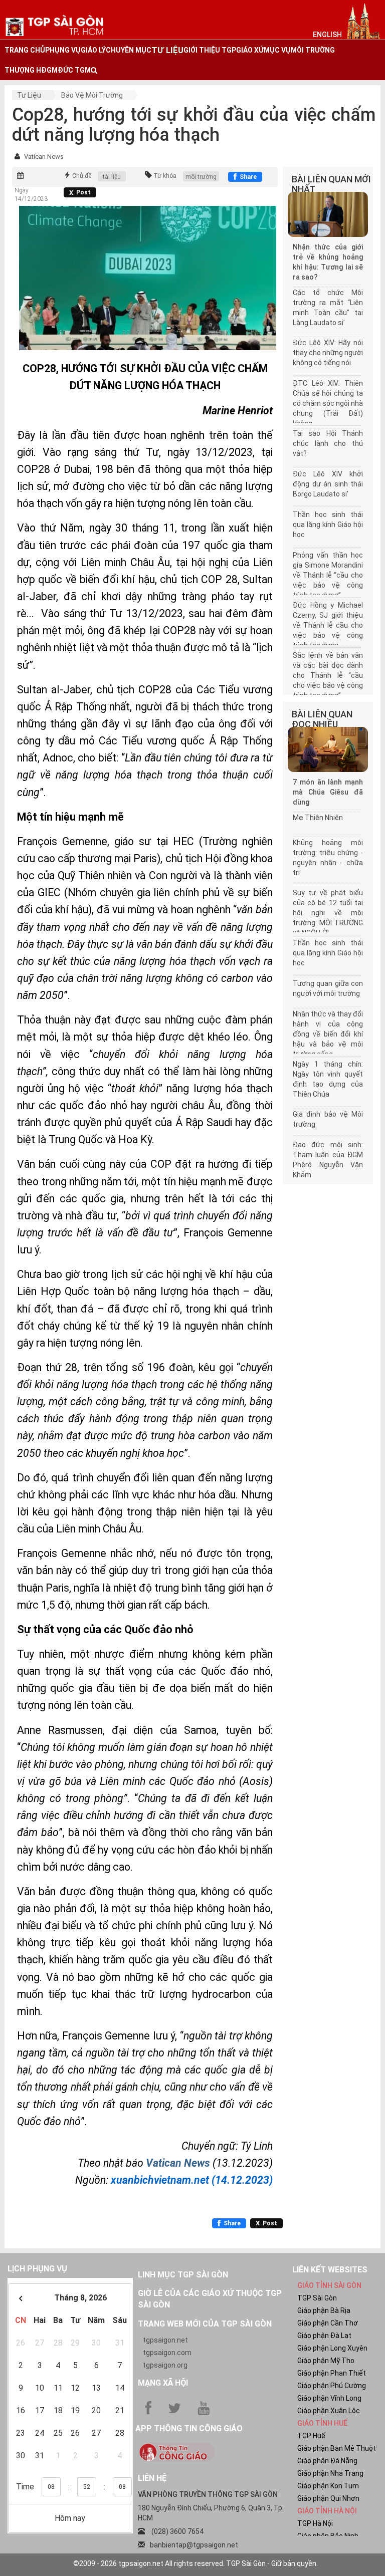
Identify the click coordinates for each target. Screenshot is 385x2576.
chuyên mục (129, 50)
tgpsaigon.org (165, 2365)
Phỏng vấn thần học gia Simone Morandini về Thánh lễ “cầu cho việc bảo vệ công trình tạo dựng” (328, 575)
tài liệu (112, 177)
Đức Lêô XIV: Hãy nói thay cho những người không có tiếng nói (328, 353)
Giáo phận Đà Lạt (324, 2336)
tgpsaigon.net (165, 2340)
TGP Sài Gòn (317, 2298)
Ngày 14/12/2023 (31, 195)
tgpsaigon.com (167, 2353)
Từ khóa (165, 176)
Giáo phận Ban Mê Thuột (337, 2448)
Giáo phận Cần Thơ (328, 2323)
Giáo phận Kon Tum (328, 2486)
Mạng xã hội (163, 2383)
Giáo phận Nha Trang (330, 2473)
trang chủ (25, 50)
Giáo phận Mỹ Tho (326, 2361)
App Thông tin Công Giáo (189, 2428)
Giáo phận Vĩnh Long (329, 2398)
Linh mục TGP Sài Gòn (183, 2275)
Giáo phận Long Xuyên (332, 2348)
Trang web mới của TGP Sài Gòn (205, 2324)
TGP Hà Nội (315, 2523)
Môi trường (313, 50)
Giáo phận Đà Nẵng (327, 2461)
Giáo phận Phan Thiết (332, 2373)
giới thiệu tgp (210, 50)
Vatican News (44, 157)
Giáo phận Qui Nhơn (328, 2498)
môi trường (201, 177)
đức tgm (74, 70)
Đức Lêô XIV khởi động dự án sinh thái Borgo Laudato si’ (328, 484)
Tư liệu (29, 95)
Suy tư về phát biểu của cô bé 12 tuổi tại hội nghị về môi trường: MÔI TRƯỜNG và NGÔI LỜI (328, 913)
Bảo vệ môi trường (92, 95)
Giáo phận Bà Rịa (324, 2310)
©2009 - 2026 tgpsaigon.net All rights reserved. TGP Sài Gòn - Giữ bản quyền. (196, 2563)
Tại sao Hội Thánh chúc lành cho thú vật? (328, 443)
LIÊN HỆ (152, 2478)
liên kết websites (330, 2270)
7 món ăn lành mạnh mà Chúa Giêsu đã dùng (328, 792)
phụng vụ (63, 50)
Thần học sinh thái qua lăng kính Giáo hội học (328, 525)
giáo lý (93, 50)
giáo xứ (250, 50)
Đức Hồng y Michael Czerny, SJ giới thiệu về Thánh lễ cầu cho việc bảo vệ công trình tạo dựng (328, 625)
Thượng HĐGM (31, 70)
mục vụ (277, 50)
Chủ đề (82, 176)
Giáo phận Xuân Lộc (329, 2411)
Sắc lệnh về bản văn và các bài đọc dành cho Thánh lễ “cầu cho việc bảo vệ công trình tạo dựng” (328, 675)
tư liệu (167, 50)
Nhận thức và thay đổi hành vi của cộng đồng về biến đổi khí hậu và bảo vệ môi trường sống (328, 1034)
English (327, 35)
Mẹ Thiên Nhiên (318, 818)
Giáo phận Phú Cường (332, 2386)
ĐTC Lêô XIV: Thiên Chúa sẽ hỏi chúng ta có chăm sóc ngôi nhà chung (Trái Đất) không (328, 403)
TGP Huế (311, 2436)
